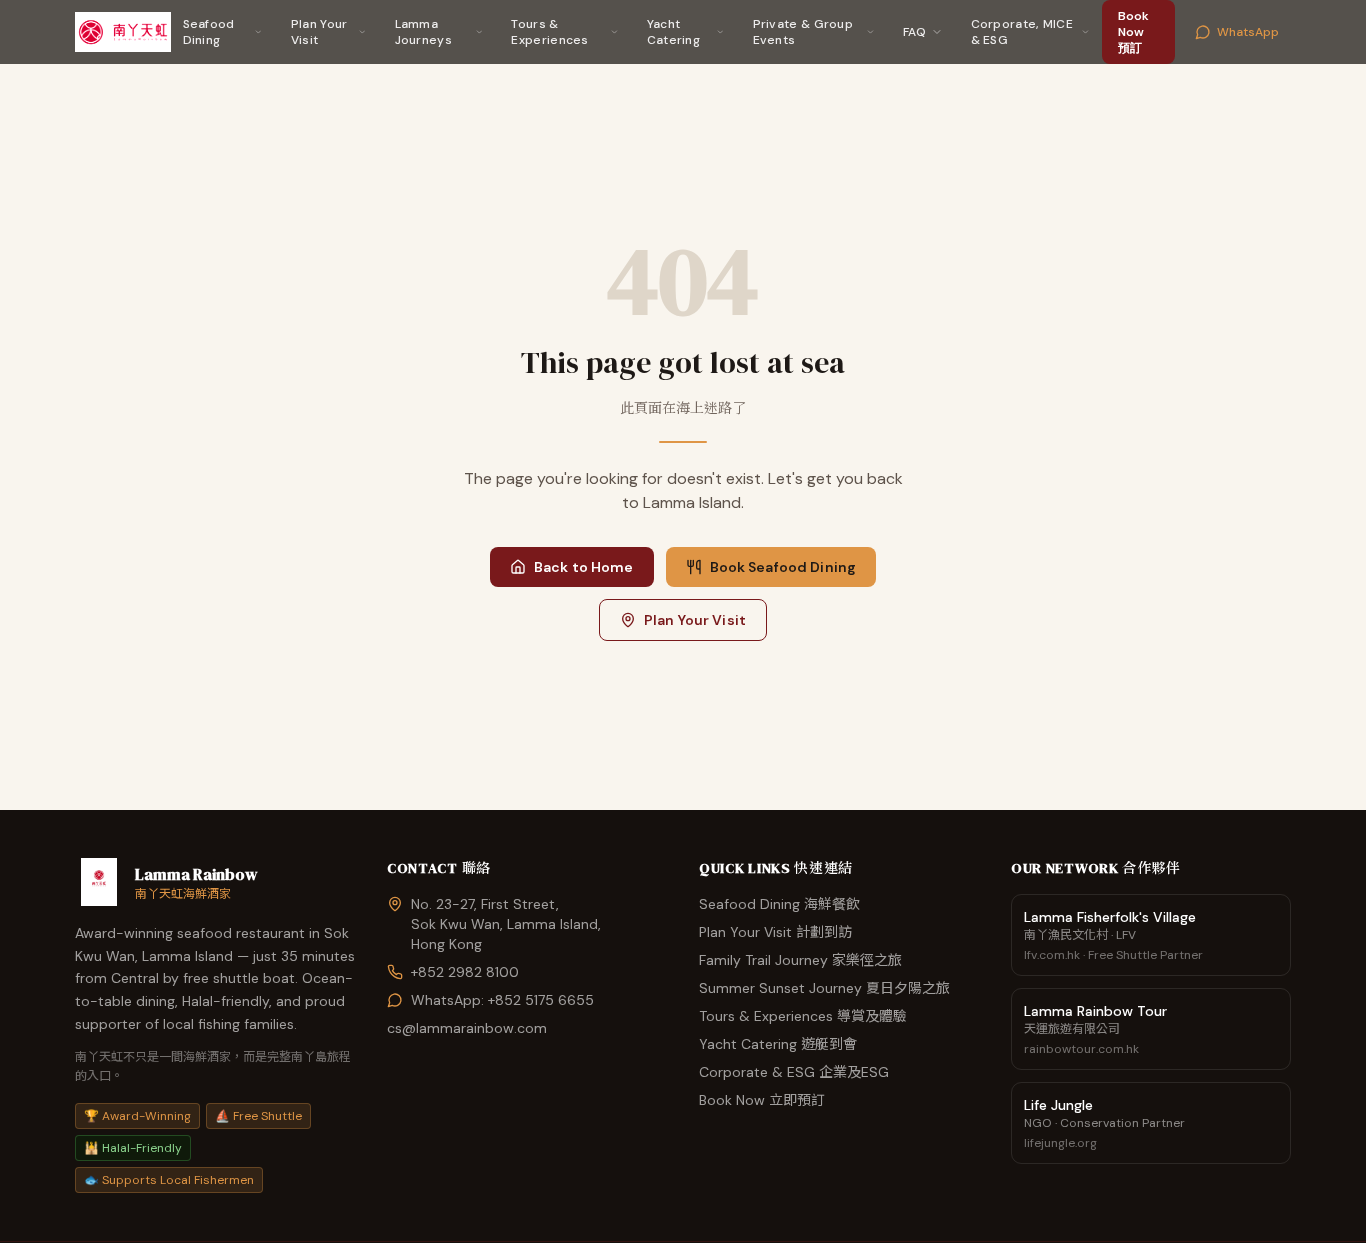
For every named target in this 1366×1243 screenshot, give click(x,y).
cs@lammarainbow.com (467, 1028)
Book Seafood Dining (783, 567)
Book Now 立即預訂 (762, 1100)
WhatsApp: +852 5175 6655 (502, 1000)
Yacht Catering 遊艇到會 (778, 1044)
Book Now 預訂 (1133, 32)
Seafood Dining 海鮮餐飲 (779, 904)
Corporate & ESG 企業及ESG (794, 1072)
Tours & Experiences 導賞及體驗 (803, 1016)
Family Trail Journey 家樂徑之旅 (800, 960)
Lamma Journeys (423, 32)
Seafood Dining (209, 32)
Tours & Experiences (549, 32)
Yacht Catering (673, 32)
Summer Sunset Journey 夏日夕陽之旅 (824, 988)
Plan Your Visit (319, 32)
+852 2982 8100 (465, 972)
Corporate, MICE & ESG (1022, 32)
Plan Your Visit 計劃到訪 (775, 932)
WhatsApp (1248, 32)
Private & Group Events (803, 32)
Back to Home (584, 567)
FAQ (915, 32)
